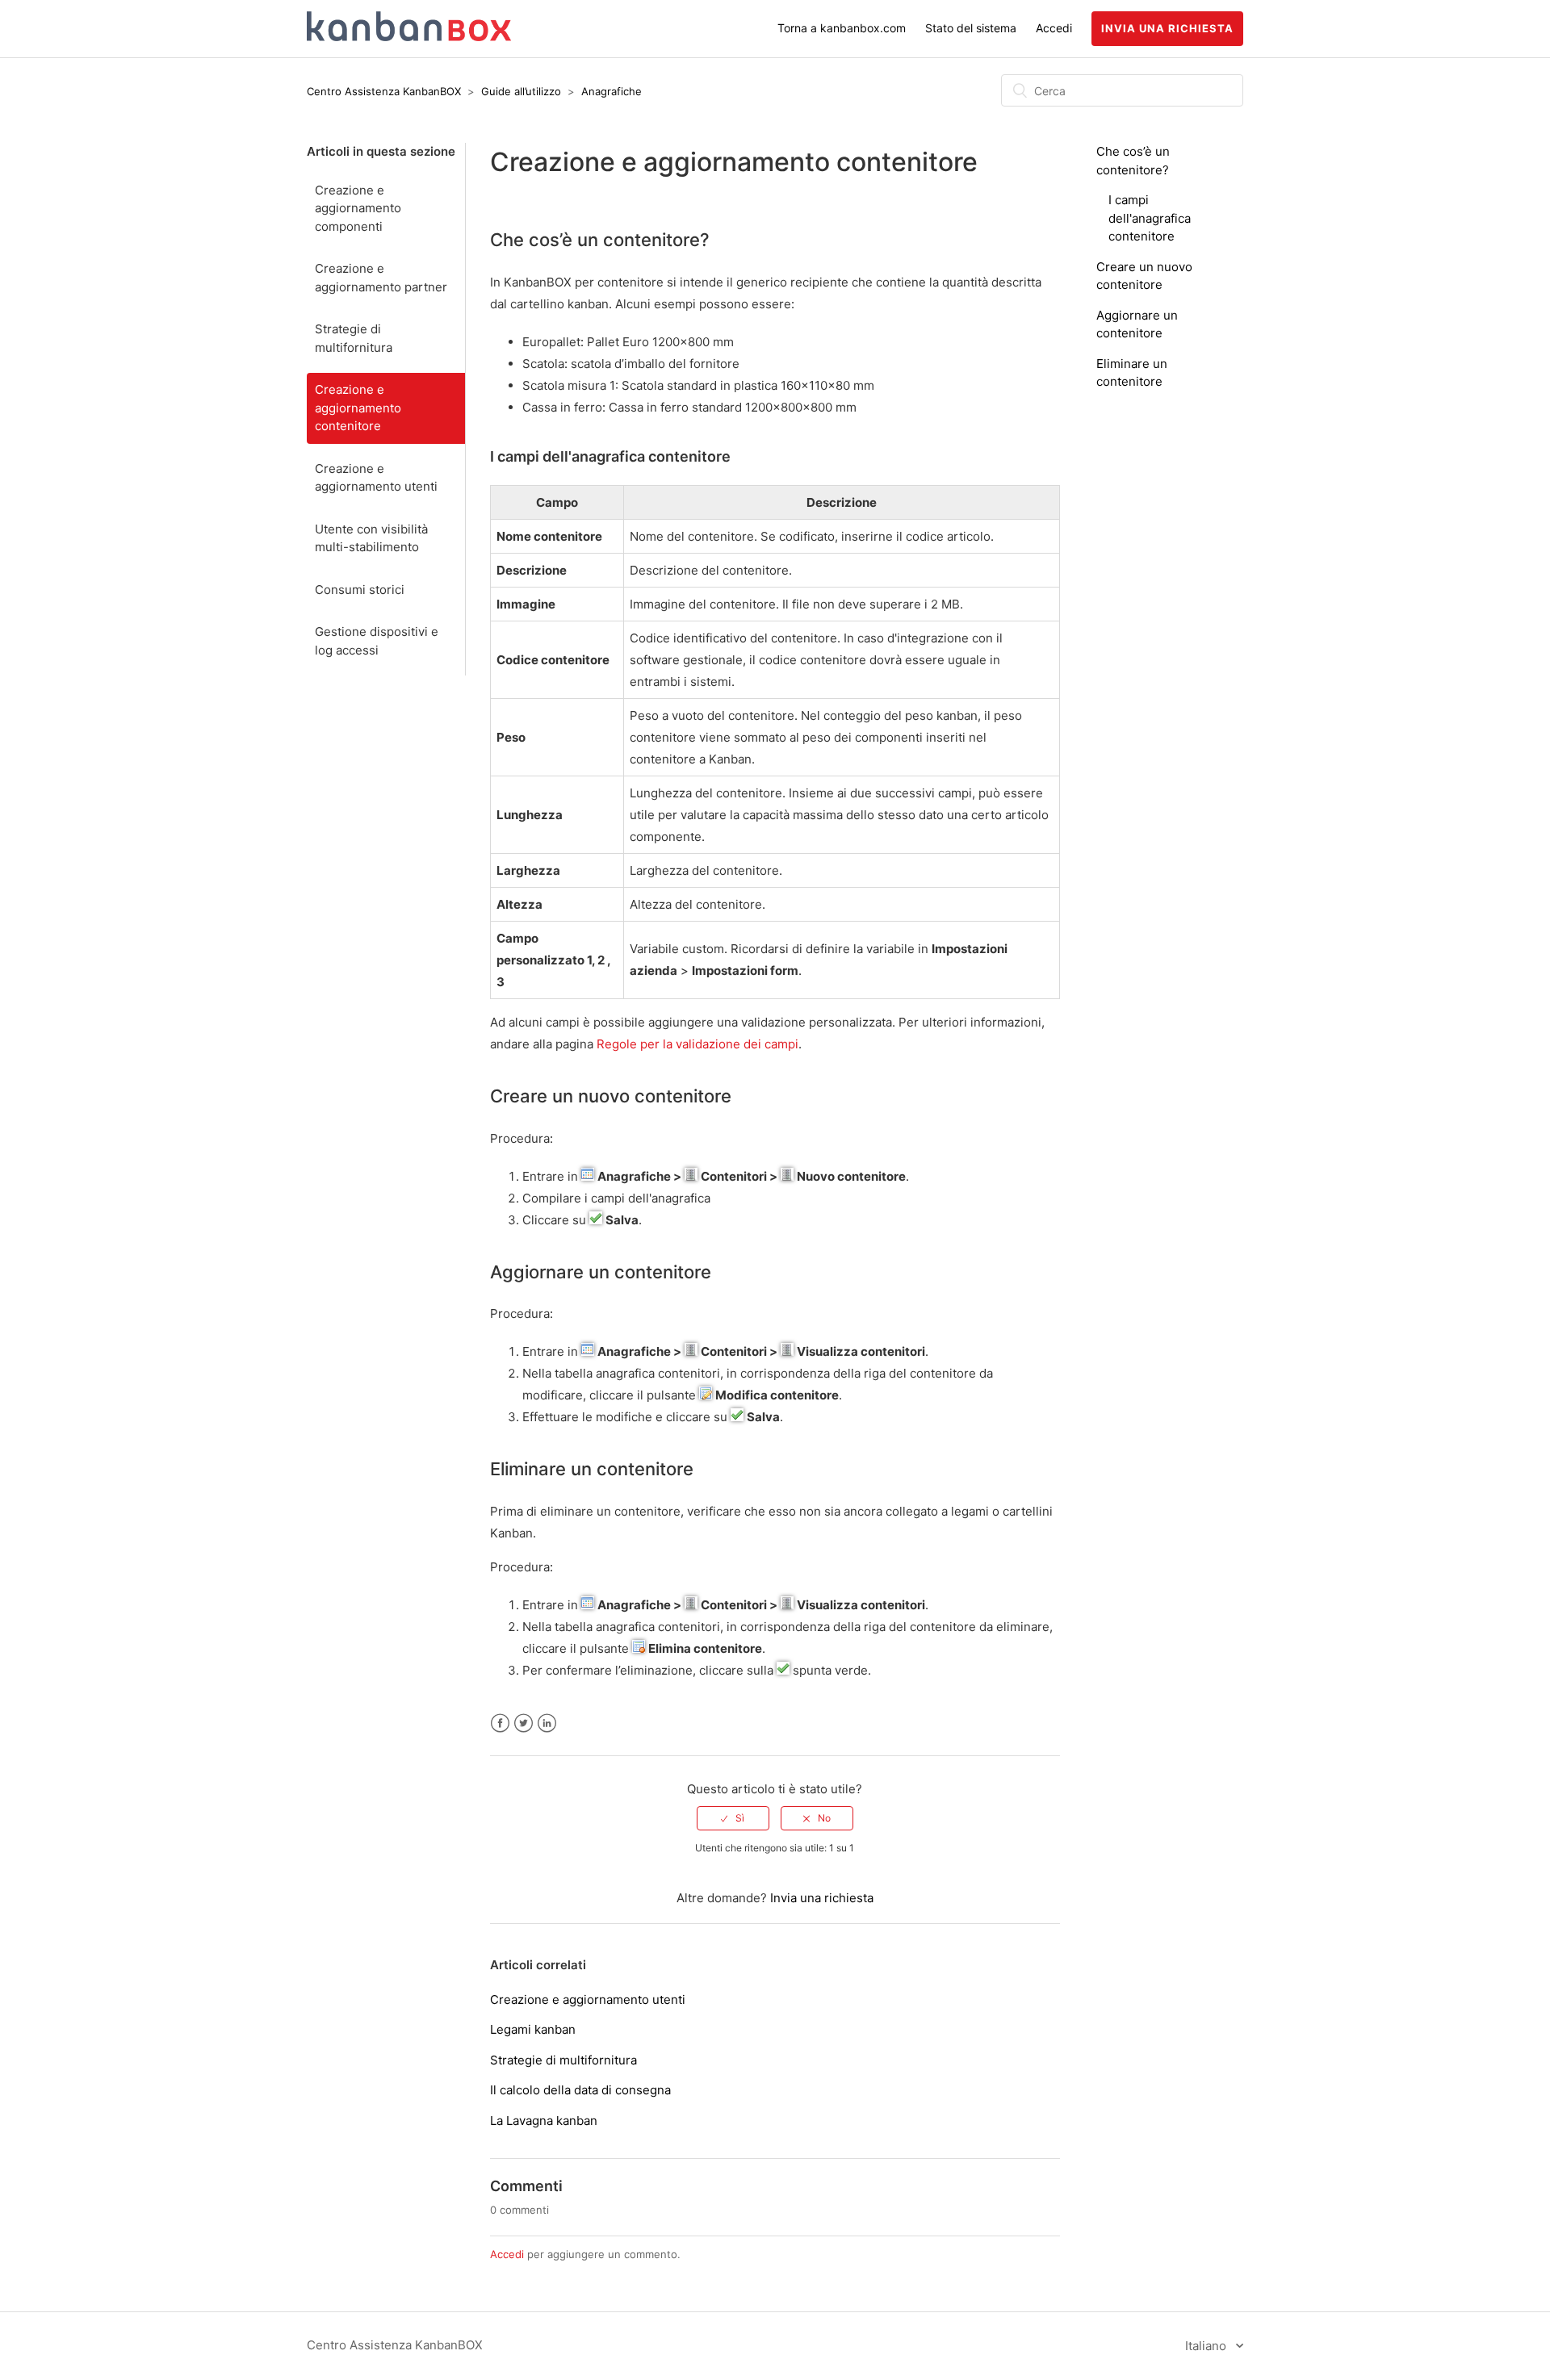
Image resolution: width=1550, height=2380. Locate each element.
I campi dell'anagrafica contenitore (1150, 218)
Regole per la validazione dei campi (697, 1044)
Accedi (507, 2254)
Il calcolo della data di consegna (580, 2090)
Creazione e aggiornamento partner (381, 278)
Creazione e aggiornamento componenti (358, 208)
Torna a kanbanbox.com (842, 28)
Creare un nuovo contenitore (611, 1096)
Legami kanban (533, 2029)
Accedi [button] (1054, 28)
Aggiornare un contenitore (601, 1272)
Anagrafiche (612, 91)
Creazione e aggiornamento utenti (376, 478)
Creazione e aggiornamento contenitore (358, 408)
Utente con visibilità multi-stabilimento (371, 538)
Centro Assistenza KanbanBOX (384, 91)
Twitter (524, 1723)
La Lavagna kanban (544, 2121)
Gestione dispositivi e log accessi (377, 641)
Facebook (500, 1723)
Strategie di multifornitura (354, 338)
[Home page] (409, 37)
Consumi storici (360, 590)
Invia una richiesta (1167, 28)
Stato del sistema (971, 28)
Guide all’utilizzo (521, 91)
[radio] (733, 1818)
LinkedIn (547, 1723)
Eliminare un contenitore (592, 1469)
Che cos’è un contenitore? (600, 240)
